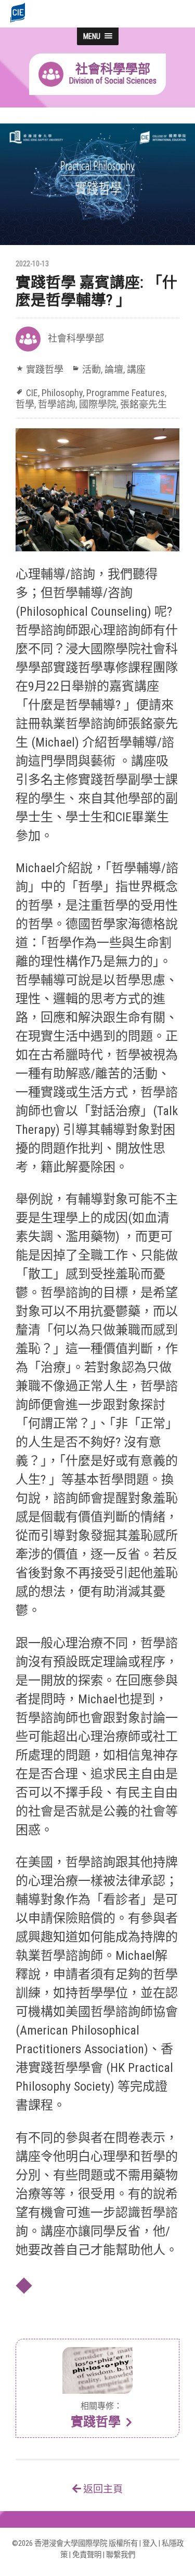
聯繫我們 (121, 2555)
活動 (92, 369)
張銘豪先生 (144, 404)
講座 (136, 369)
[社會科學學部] (97, 92)
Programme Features (126, 393)
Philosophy (62, 393)
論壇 (114, 369)
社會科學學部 (76, 338)
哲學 (25, 404)
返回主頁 (102, 2489)
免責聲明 (87, 2555)
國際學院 (98, 404)
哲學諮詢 (57, 404)
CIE (32, 393)
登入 (150, 2544)
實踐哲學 (45, 369)
